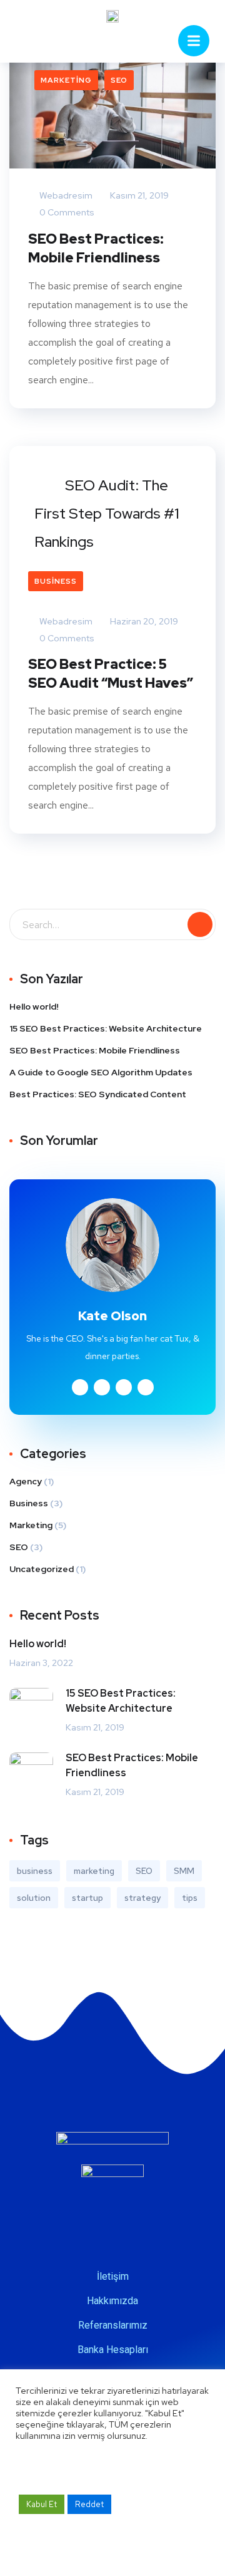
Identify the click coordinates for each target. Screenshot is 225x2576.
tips (190, 1898)
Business (56, 581)
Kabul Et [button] (42, 2504)
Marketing (66, 80)
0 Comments (66, 212)
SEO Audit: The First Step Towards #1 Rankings (107, 513)
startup (87, 1898)
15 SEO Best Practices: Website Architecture (106, 1028)
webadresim (65, 195)
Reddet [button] (89, 2504)
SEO (119, 80)
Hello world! (34, 1006)
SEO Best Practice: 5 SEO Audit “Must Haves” (111, 674)
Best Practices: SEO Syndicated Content (98, 1094)
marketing (94, 1871)
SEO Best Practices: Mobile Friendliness (96, 248)
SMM (184, 1871)
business (35, 1871)
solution (34, 1898)
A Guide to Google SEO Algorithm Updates (101, 1072)
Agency (26, 1481)
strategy (142, 1898)
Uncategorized (42, 1569)
